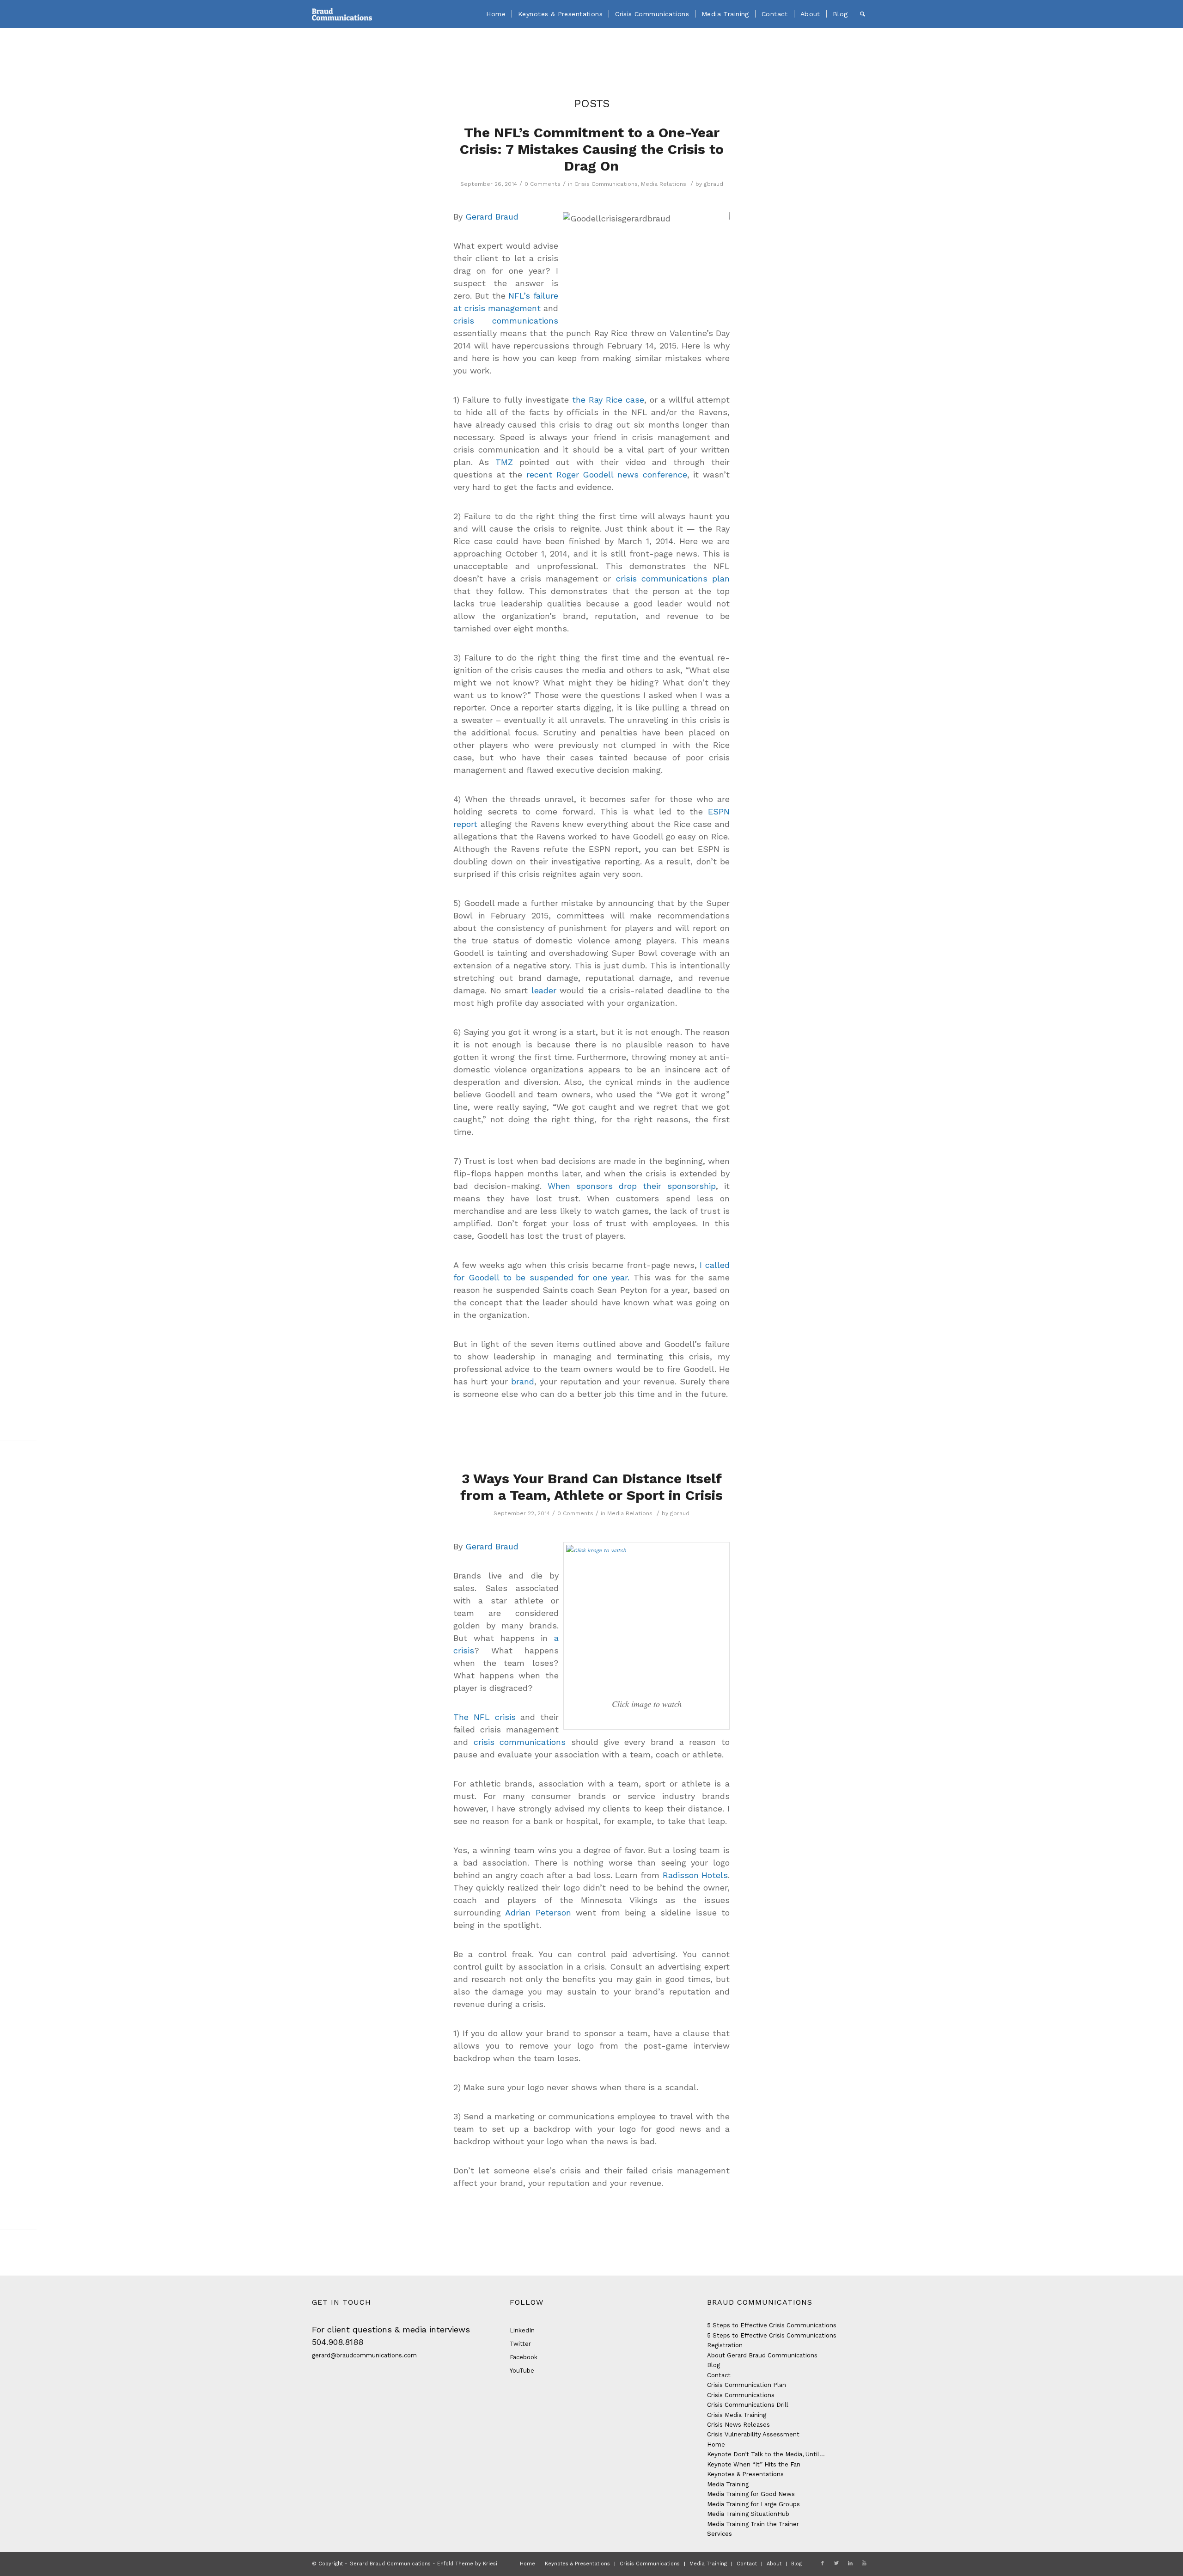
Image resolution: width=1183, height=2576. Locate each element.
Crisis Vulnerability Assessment (753, 2434)
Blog (713, 2365)
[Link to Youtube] (864, 2564)
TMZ (507, 462)
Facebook (524, 2357)
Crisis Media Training (737, 2415)
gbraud (713, 184)
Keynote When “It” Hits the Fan (754, 2464)
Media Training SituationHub (748, 2514)
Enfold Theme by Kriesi (467, 2564)
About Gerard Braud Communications (762, 2355)
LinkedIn (522, 2330)
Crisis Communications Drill (748, 2405)
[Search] (863, 14)
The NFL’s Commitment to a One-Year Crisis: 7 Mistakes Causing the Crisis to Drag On (592, 149)
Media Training (728, 2484)
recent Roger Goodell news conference (607, 474)
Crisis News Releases (738, 2425)
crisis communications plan (673, 578)
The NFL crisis (485, 1717)
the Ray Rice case (608, 400)
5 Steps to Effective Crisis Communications (772, 2325)
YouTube (522, 2371)
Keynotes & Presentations (745, 2474)
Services (720, 2534)
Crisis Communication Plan (747, 2385)
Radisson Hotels (695, 1875)
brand (523, 1381)
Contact (719, 2375)
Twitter (520, 2344)
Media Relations (664, 184)
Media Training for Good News (751, 2494)
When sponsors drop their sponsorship (632, 1186)
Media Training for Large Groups (753, 2504)
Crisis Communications (606, 184)
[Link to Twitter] (836, 2564)
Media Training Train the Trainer (753, 2524)
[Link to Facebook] (823, 2564)
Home (716, 2444)
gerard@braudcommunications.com (364, 2355)
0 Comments (543, 184)
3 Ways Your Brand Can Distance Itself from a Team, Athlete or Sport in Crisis (591, 1487)
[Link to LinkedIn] (850, 2564)
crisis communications (506, 321)
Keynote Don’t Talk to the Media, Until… (766, 2454)
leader (544, 990)
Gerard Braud (492, 217)
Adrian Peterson (536, 1912)
